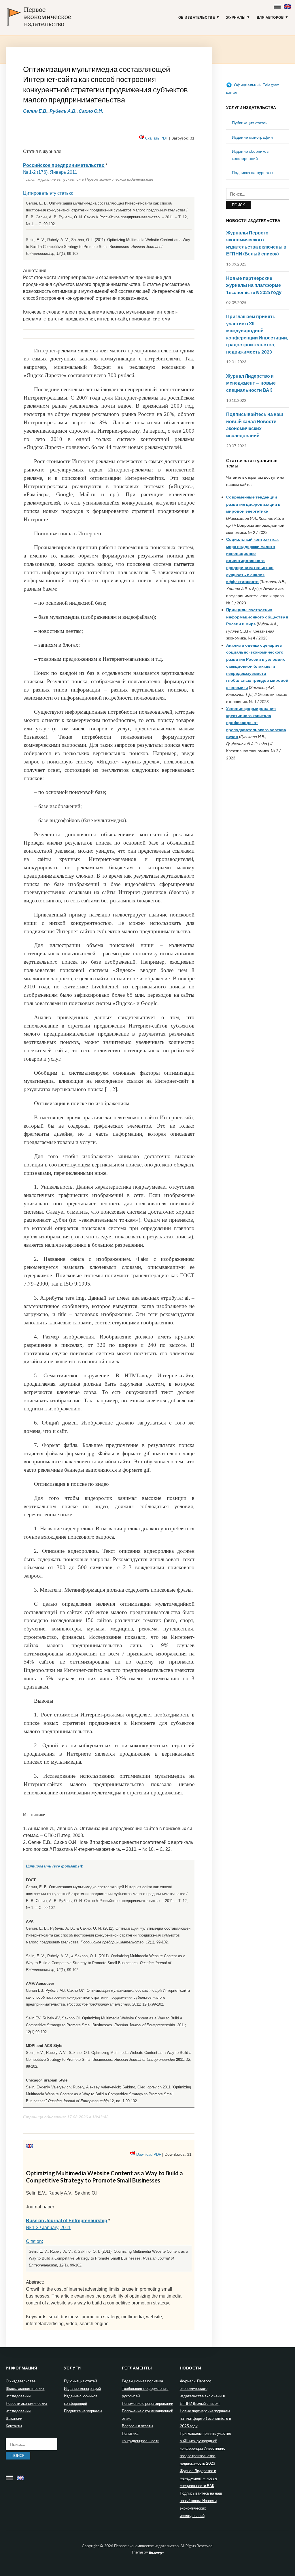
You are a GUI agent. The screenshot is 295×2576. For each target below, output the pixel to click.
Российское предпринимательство (64, 165)
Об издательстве (197, 18)
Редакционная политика (142, 2381)
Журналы (236, 18)
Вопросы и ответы (137, 2426)
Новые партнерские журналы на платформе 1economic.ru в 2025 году (254, 285)
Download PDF (149, 2154)
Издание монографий (252, 137)
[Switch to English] (288, 5)
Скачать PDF (157, 138)
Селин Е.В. (35, 111)
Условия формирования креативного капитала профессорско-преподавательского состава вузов (256, 722)
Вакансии (14, 2418)
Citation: (34, 2241)
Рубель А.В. (63, 111)
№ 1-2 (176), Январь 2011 (50, 172)
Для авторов (270, 18)
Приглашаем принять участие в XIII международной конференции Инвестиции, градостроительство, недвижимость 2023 (205, 2448)
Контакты (14, 2426)
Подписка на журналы (253, 172)
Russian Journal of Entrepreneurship (67, 2221)
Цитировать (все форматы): (54, 1866)
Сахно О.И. (91, 111)
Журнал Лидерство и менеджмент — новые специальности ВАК (251, 383)
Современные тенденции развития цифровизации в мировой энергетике (253, 504)
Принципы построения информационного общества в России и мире (257, 617)
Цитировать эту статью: (48, 193)
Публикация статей (250, 123)
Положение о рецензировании (147, 2403)
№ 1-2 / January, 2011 (48, 2227)
